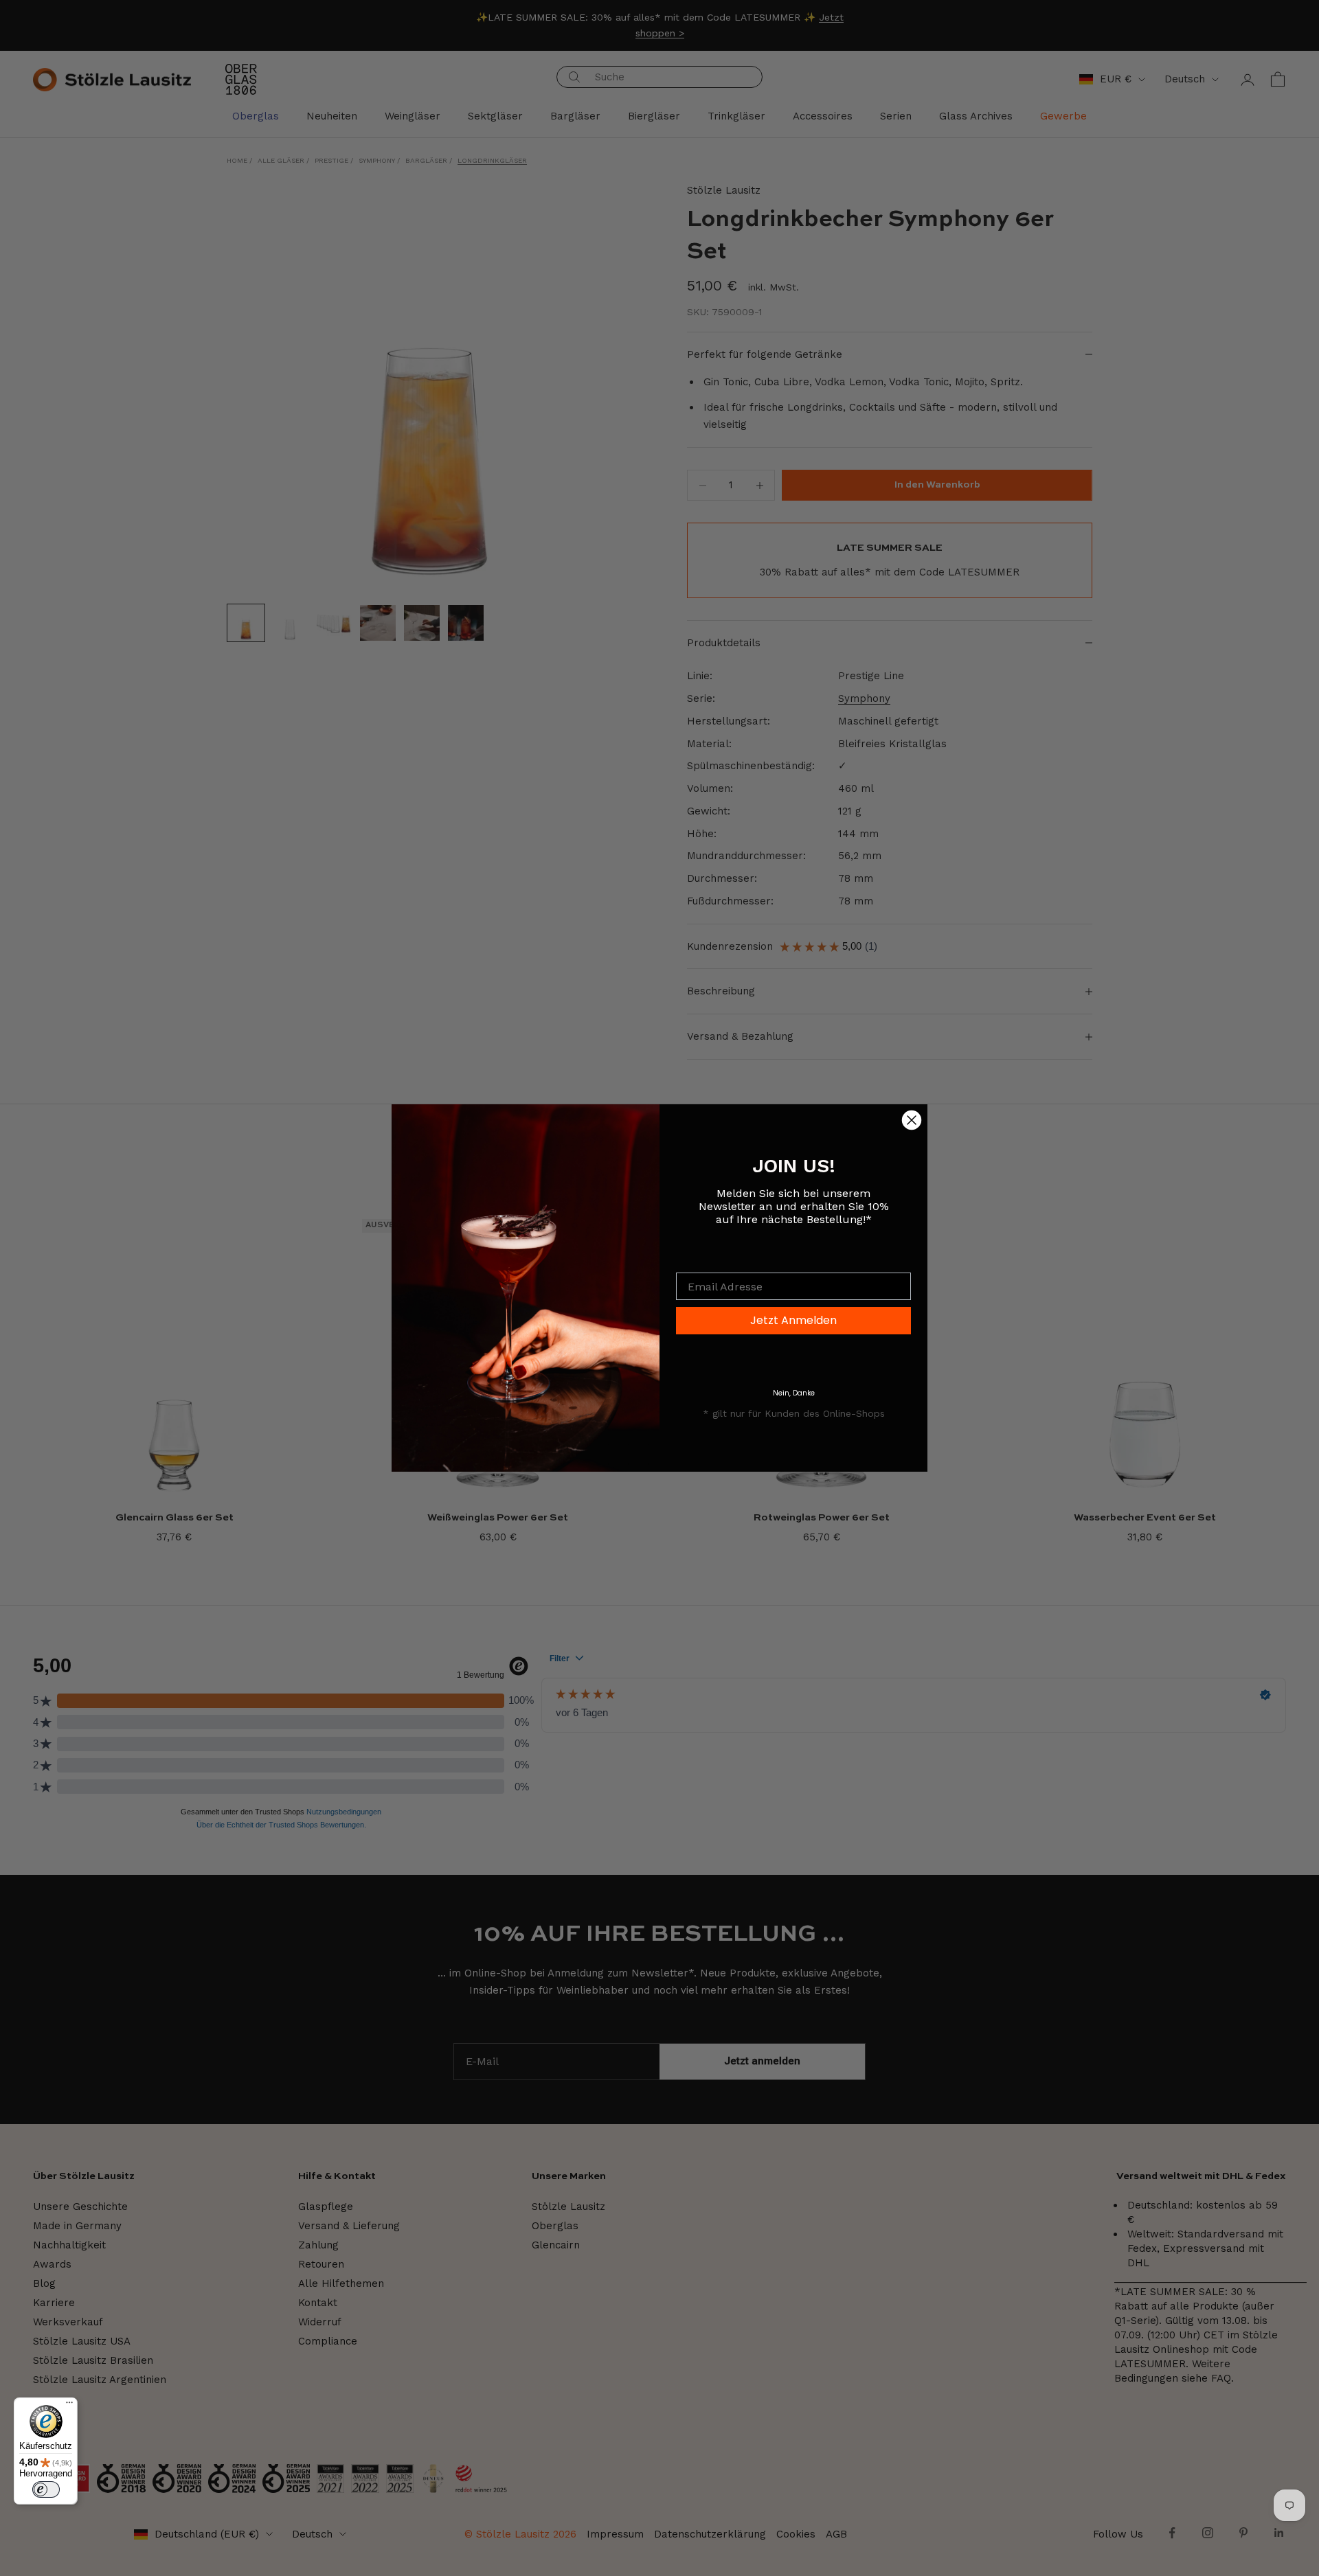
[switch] (46, 2489)
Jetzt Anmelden (793, 1320)
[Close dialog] (912, 1120)
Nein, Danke (794, 1393)
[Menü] (69, 2406)
